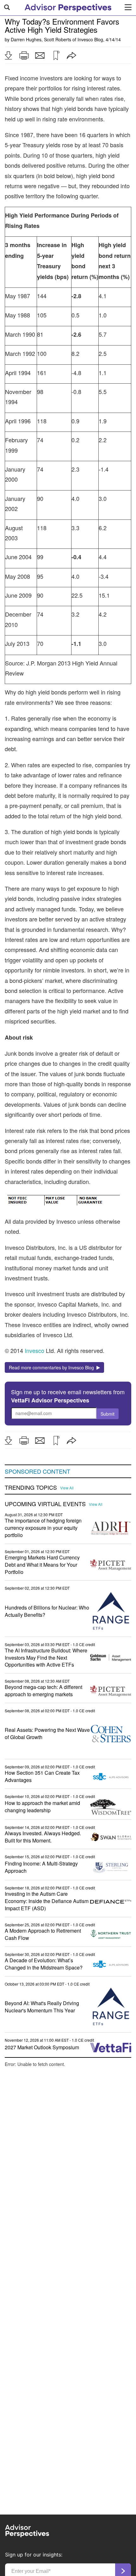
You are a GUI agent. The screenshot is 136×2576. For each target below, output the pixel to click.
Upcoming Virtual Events (45, 1504)
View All (67, 1488)
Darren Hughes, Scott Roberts (41, 39)
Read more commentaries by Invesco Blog (53, 1367)
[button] (8, 55)
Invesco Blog (90, 39)
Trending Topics (31, 1488)
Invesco (35, 1350)
